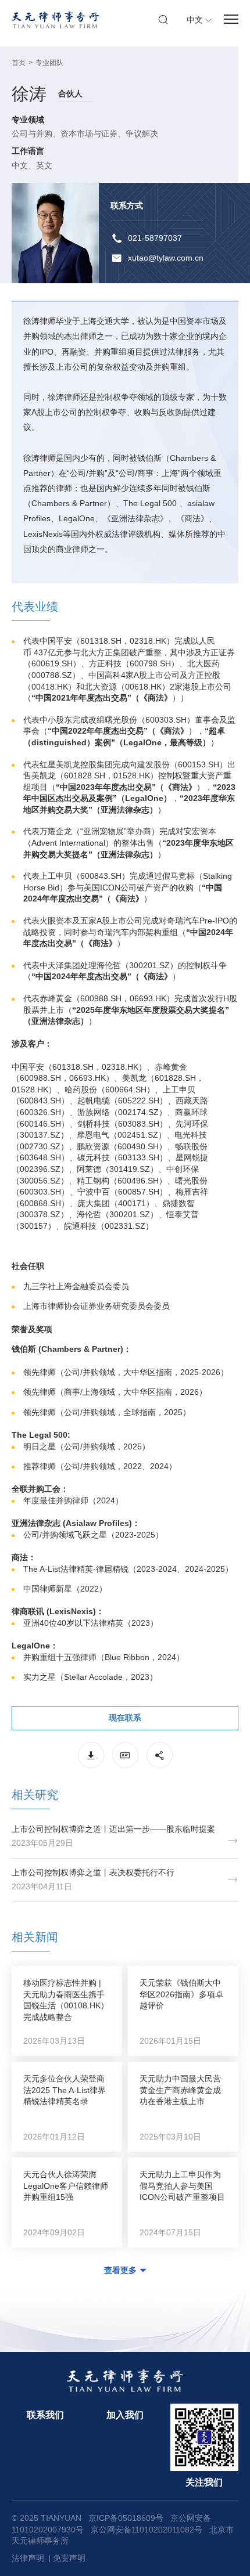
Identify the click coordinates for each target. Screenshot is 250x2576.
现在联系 (125, 1718)
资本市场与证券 (89, 134)
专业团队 (49, 63)
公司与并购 (32, 134)
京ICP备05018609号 (126, 2518)
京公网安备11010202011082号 (147, 2530)
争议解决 (142, 134)
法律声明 (28, 2558)
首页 (19, 63)
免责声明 (69, 2558)
